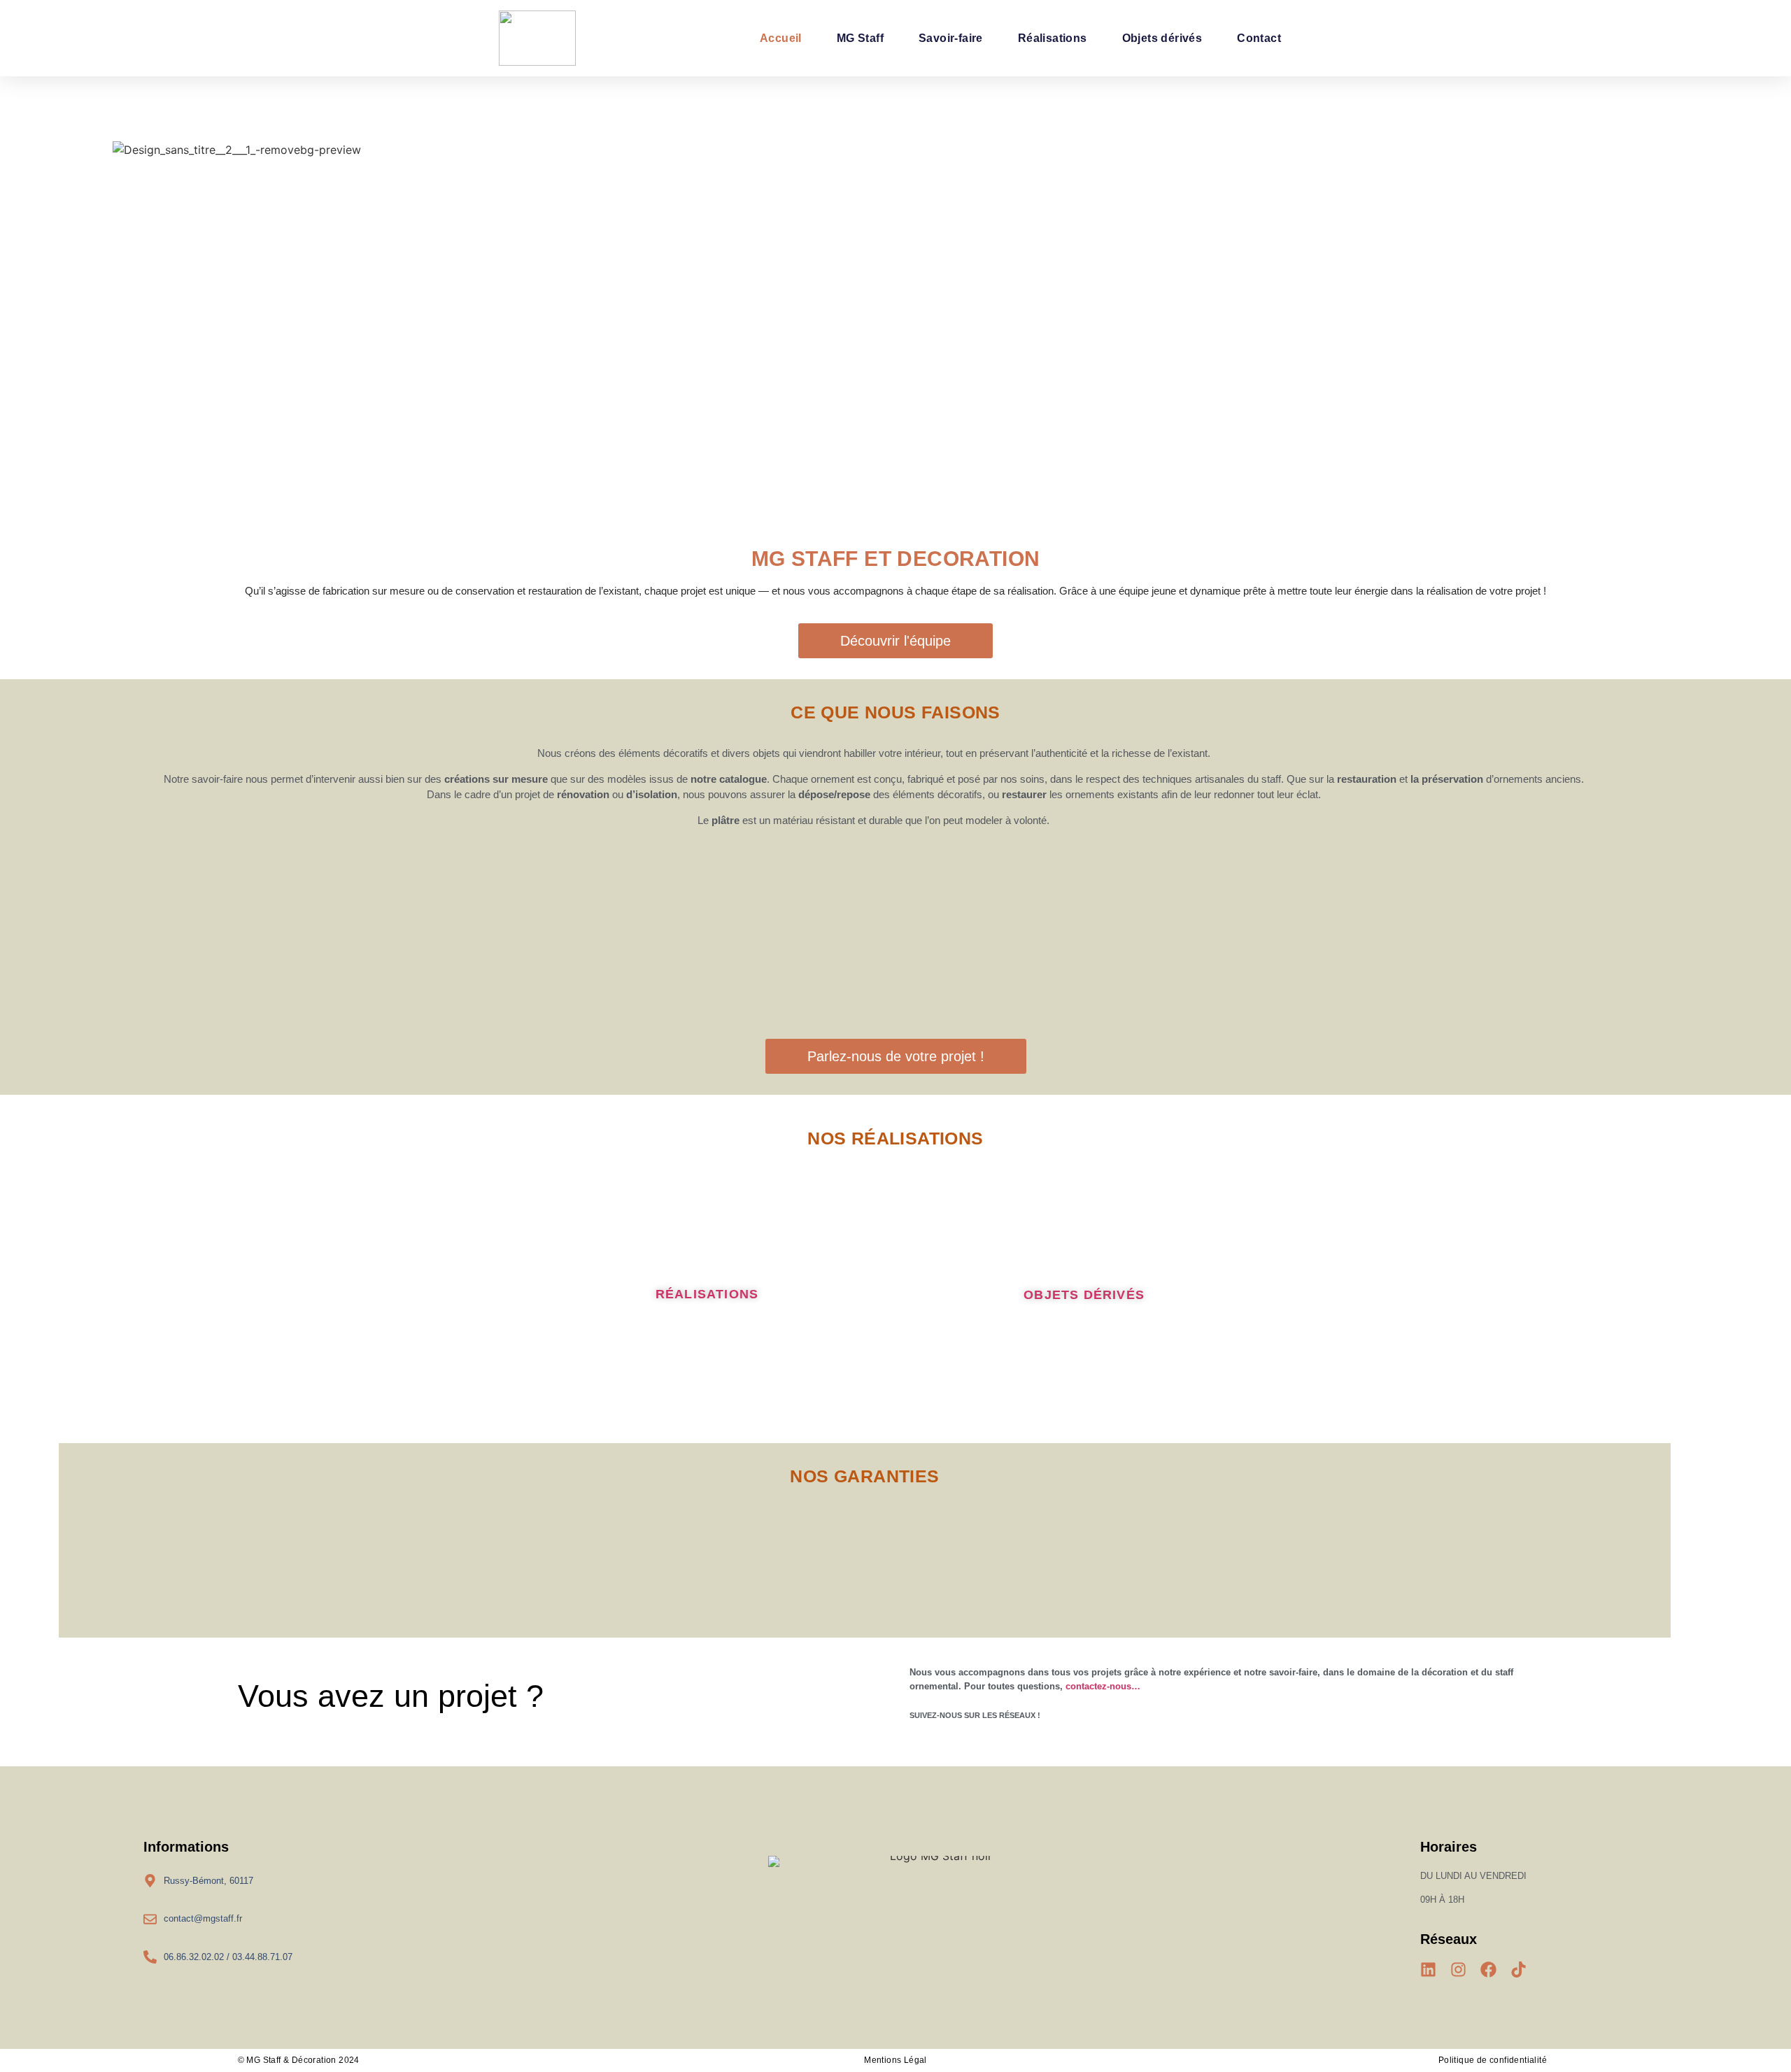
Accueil (781, 38)
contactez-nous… (1104, 1686)
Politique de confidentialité (1493, 2060)
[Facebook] (1488, 1970)
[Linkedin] (1428, 1970)
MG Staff (860, 38)
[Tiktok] (1519, 1970)
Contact (1259, 38)
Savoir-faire (951, 38)
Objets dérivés (1162, 38)
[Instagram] (1458, 1970)
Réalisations (1053, 38)
